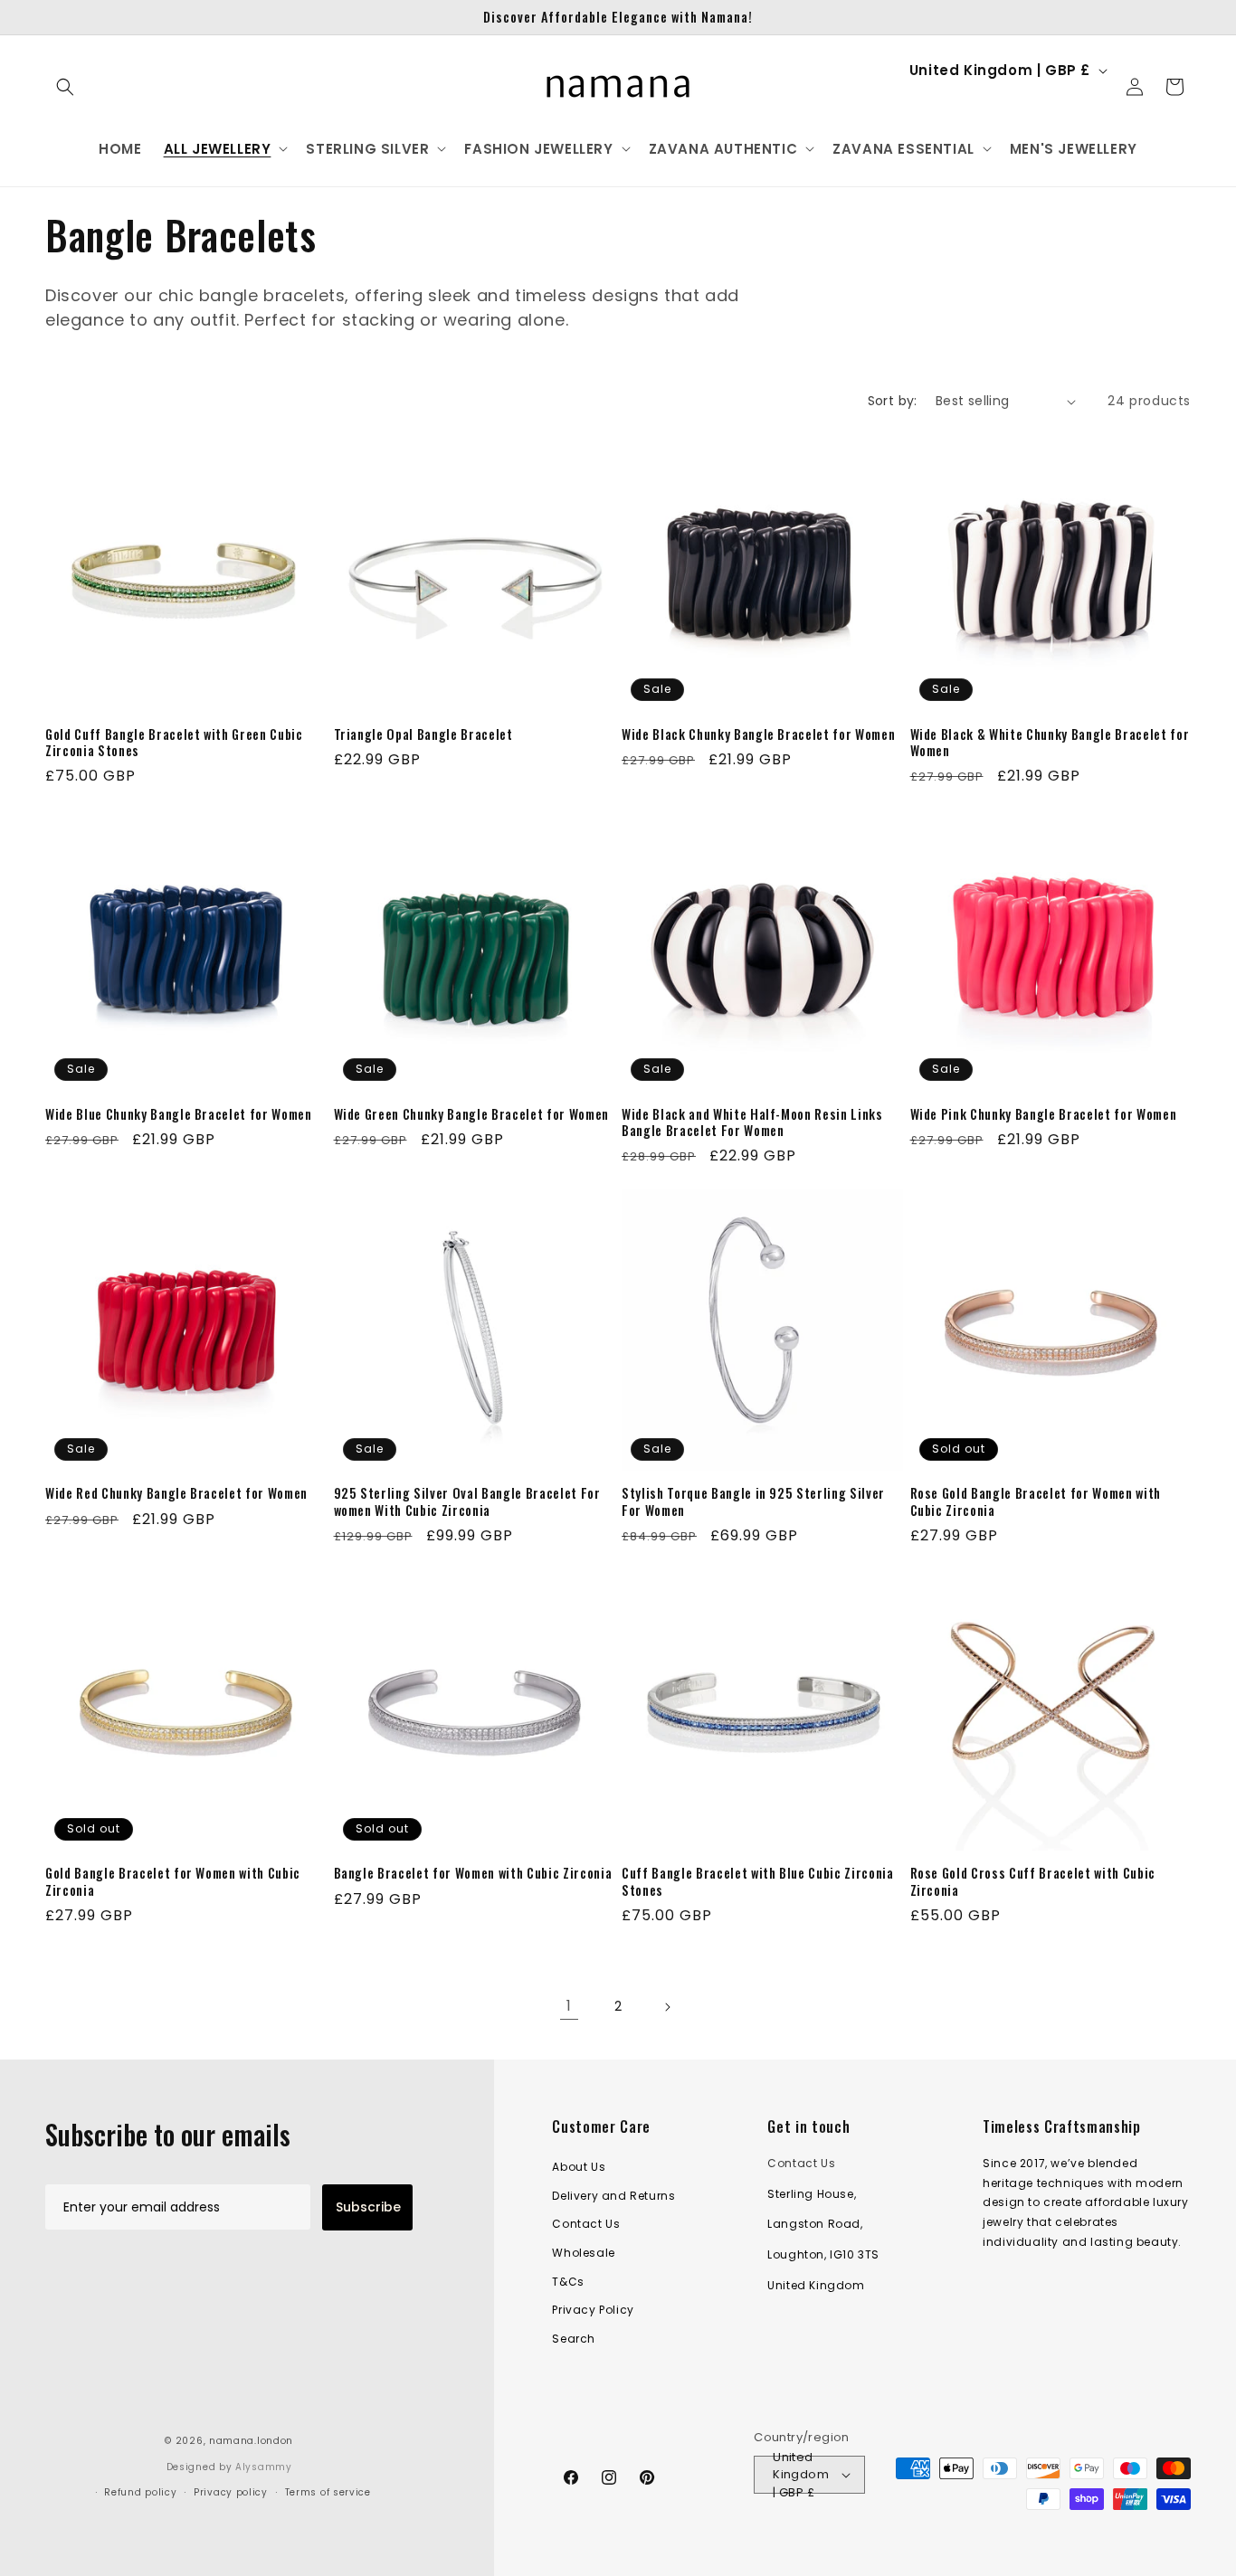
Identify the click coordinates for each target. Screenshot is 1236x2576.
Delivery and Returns (613, 2196)
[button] (65, 87)
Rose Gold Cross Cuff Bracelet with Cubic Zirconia (1033, 1881)
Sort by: (893, 401)
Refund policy (140, 2492)
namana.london (251, 2441)
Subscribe (368, 2207)
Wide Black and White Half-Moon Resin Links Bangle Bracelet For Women (752, 1122)
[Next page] (667, 2007)
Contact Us (586, 2225)
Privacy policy (231, 2492)
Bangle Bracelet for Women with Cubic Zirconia (473, 1873)
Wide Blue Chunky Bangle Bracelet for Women (179, 1114)
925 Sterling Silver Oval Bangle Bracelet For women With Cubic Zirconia (467, 1501)
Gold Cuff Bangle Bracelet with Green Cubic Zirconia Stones (174, 743)
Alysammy (264, 2467)
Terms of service (328, 2492)
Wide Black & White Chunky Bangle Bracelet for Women (1050, 743)
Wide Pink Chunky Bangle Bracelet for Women (1044, 1114)
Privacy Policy (593, 2310)
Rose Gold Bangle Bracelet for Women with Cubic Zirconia (1036, 1501)
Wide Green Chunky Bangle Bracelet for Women (471, 1114)
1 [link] (569, 2006)
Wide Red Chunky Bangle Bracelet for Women (176, 1493)
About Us (579, 2167)
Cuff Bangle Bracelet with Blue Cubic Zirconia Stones (758, 1881)
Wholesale (583, 2253)
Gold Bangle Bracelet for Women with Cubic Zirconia (173, 1881)
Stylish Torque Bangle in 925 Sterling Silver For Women (753, 1501)
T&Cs (568, 2282)
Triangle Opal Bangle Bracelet (423, 734)
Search (574, 2339)
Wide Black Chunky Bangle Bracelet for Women (758, 734)
